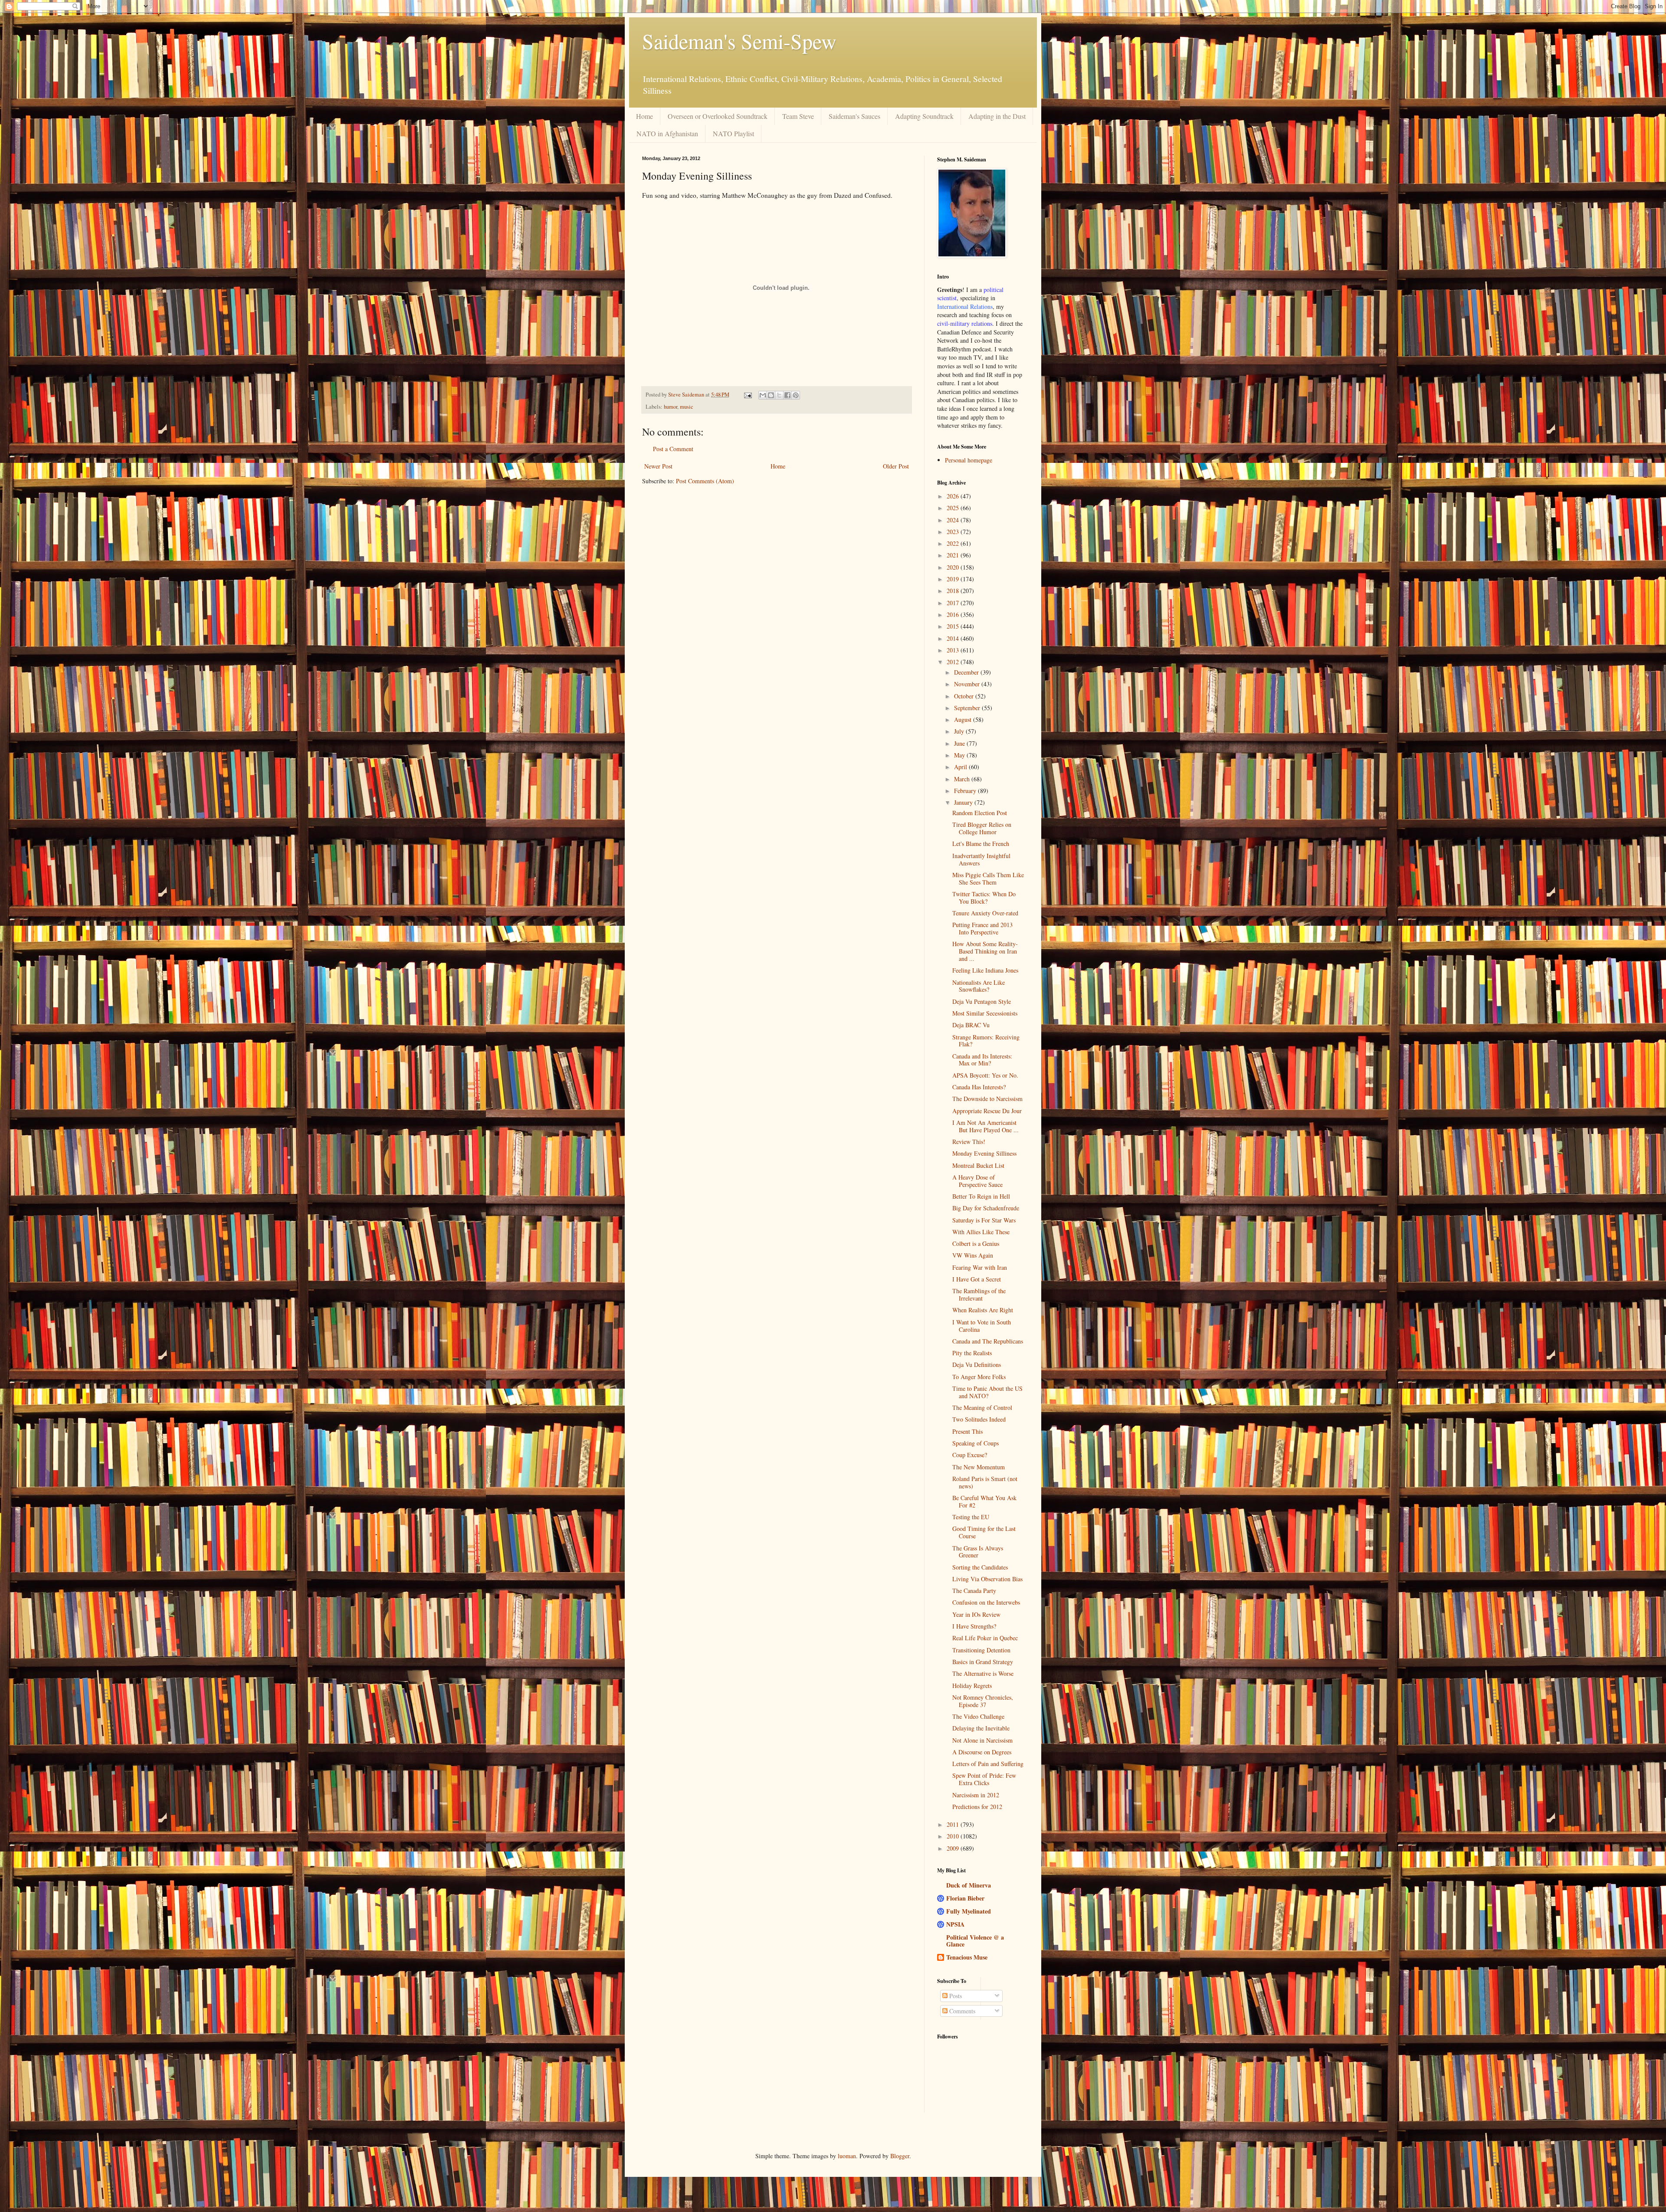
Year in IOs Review (976, 1614)
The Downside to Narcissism (987, 1099)
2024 (954, 520)
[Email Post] (747, 395)
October (965, 696)
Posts (955, 1996)
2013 (954, 650)
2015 (954, 626)
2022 (954, 543)
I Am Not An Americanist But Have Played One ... (985, 1126)
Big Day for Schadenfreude (986, 1208)
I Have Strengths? (974, 1626)
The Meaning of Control (982, 1407)
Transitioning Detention (981, 1650)
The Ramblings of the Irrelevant (979, 1294)
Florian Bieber (965, 1898)
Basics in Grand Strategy (983, 1662)
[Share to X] (779, 395)
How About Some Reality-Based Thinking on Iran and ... (985, 951)
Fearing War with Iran (980, 1267)
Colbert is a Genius (976, 1244)
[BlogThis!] (771, 395)
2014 (954, 638)
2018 (954, 591)
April (961, 767)
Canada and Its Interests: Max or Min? (982, 1060)
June (960, 743)
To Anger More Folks (979, 1377)
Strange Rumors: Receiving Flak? (986, 1041)
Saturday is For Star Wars (984, 1220)
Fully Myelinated (969, 1911)
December (967, 672)
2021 (954, 555)
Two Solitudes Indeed (979, 1419)
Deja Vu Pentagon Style (982, 1001)
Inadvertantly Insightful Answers (981, 859)
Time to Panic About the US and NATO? (987, 1392)
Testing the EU (971, 1517)
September (968, 708)
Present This (967, 1431)
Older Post (896, 466)
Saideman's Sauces (854, 116)
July (960, 731)
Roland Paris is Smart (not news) (985, 1482)
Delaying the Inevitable (981, 1728)
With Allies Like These (981, 1232)
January (964, 802)
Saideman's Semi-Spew (739, 41)
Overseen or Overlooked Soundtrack (718, 116)
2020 (954, 567)
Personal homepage (969, 460)
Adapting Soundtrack (924, 116)
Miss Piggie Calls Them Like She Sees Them (988, 878)
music (687, 407)
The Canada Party (974, 1591)
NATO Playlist (733, 133)
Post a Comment (673, 449)
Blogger (900, 2156)
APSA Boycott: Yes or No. (985, 1075)
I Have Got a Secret (977, 1279)
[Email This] (763, 395)
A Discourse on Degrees (982, 1752)
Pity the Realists (972, 1353)
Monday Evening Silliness (984, 1153)
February (966, 791)
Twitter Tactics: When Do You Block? (984, 898)
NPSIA (955, 1924)
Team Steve (798, 116)
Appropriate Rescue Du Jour (987, 1111)
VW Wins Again (973, 1255)
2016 (954, 614)
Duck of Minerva (969, 1885)
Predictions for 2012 (977, 1807)
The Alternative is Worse (983, 1673)
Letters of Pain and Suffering (988, 1764)
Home (644, 116)
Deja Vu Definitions (977, 1365)
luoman (847, 2156)
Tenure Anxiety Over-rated (985, 913)
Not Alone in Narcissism (982, 1740)
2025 (954, 508)
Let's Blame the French (981, 844)
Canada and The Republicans (988, 1341)
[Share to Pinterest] (796, 395)
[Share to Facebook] (787, 395)
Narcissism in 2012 (976, 1795)
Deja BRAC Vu (971, 1025)
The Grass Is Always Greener (978, 1552)
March (963, 779)
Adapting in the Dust (997, 116)
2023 (954, 532)
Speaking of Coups (976, 1443)
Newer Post (658, 466)
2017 (954, 603)
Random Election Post (980, 813)
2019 (954, 579)
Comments (961, 2011)
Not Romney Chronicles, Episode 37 (983, 1701)
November (968, 684)
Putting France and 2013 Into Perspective (982, 928)
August (964, 719)
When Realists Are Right (983, 1310)
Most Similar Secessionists (985, 1013)
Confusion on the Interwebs (986, 1602)
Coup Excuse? (970, 1455)
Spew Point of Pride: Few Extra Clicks (984, 1779)
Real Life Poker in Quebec (985, 1638)
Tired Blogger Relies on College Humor (982, 828)
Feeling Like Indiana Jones (985, 970)
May (960, 755)
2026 (954, 496)
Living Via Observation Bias (987, 1579)
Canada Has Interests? (979, 1087)
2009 (954, 1848)
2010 (954, 1836)
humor (671, 407)
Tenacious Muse (967, 1957)
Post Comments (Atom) (705, 481)
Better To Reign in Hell (981, 1196)
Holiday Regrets (972, 1686)
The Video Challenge (978, 1716)
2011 (954, 1824)
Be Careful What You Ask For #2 (984, 1501)
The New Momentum (979, 1467)
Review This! (969, 1142)
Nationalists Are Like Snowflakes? (979, 986)
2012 (954, 662)
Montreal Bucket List (978, 1165)
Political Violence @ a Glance (975, 1941)
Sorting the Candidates (980, 1567)
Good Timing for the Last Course (984, 1532)
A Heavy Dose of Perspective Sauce (977, 1181)
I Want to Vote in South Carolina (982, 1326)
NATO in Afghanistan (667, 133)
